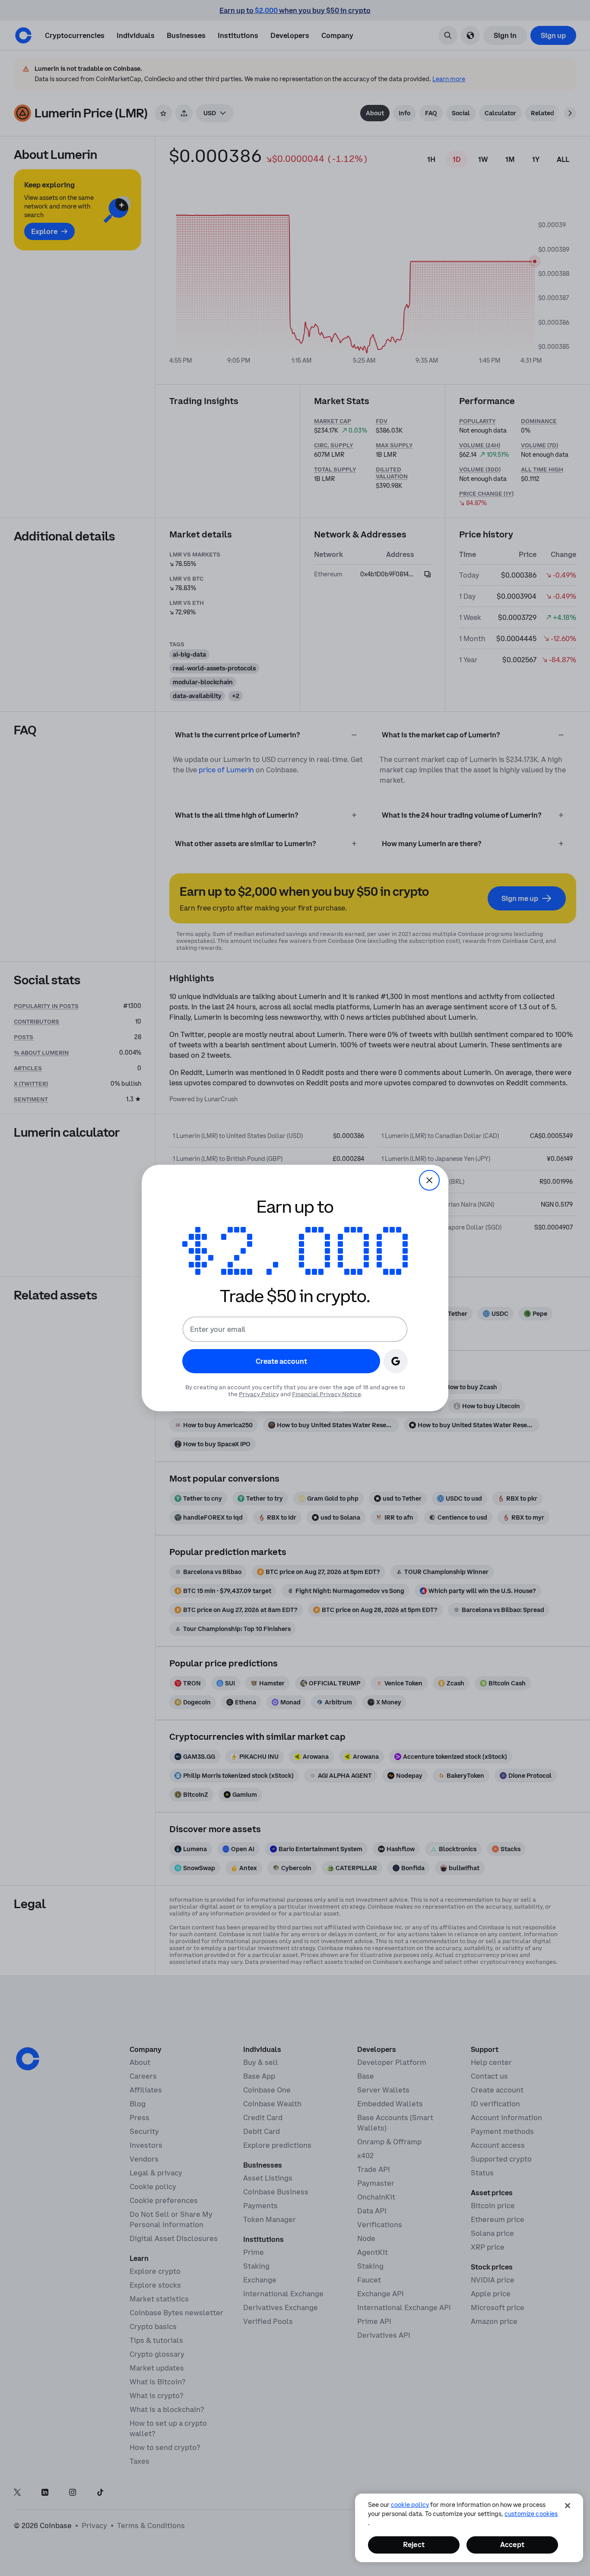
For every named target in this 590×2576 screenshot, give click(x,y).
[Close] (568, 2506)
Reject (414, 2544)
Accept (512, 2544)
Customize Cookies (531, 2514)
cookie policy (410, 2505)
